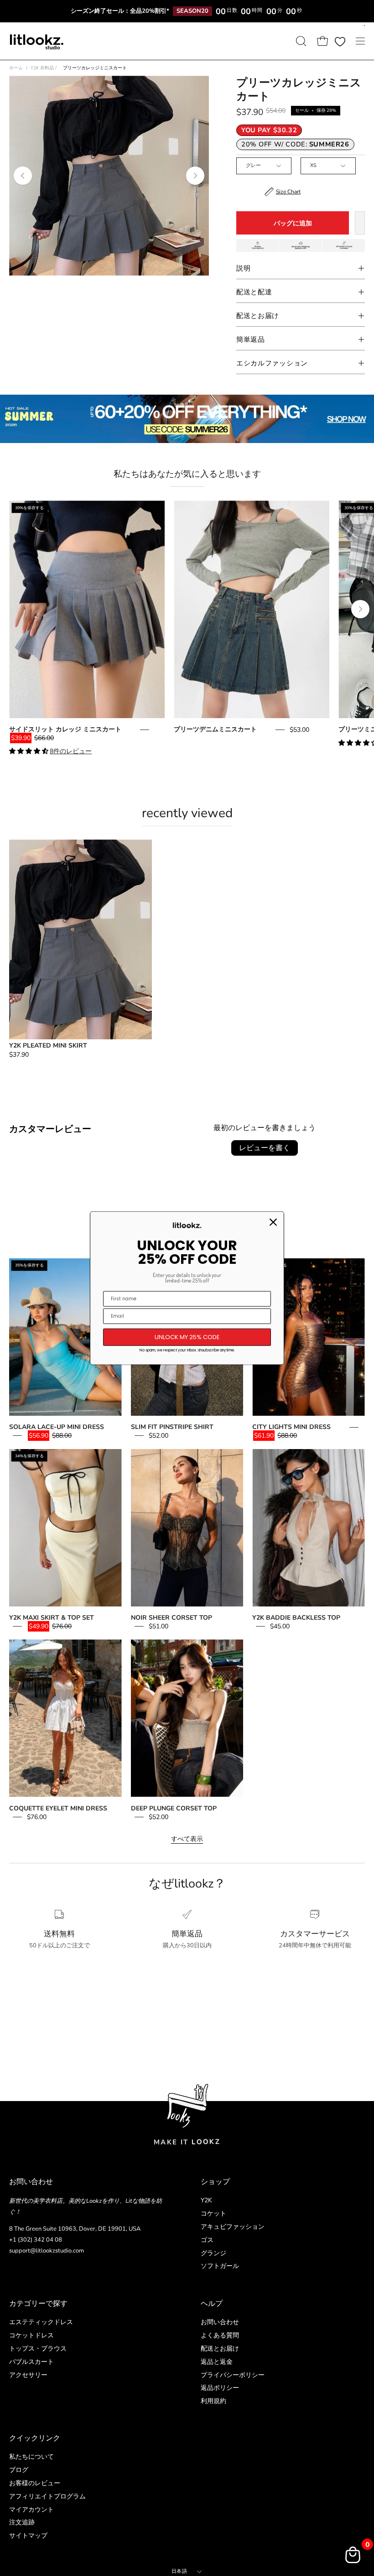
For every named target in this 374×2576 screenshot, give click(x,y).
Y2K (206, 2200)
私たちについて (31, 2457)
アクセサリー (28, 2375)
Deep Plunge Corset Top (174, 1808)
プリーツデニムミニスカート (215, 729)
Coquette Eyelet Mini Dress (58, 1808)
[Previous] (23, 176)
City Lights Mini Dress (291, 1427)
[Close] (273, 1222)
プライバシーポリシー (233, 2375)
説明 (243, 268)
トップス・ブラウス (38, 2348)
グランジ (213, 2253)
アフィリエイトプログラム (47, 2496)
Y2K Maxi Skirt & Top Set (52, 1618)
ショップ (215, 2182)
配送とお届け (258, 316)
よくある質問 (220, 2335)
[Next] (195, 176)
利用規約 (213, 2401)
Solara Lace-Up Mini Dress (57, 1427)
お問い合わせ (220, 2322)
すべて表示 (187, 1839)
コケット (213, 2214)
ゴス (207, 2240)
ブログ (19, 2470)
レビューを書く (265, 1148)
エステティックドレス (41, 2322)
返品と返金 (217, 2361)
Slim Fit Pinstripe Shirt (172, 1427)
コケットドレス (31, 2335)
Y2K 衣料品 (44, 68)
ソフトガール (220, 2266)
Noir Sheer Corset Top (171, 1618)
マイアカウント (31, 2509)
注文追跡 (22, 2522)
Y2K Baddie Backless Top (296, 1618)
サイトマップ (28, 2536)
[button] (300, 41)
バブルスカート (31, 2361)
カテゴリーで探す (38, 2304)
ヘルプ (212, 2304)
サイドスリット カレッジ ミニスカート (65, 729)
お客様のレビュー (35, 2483)
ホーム (16, 68)
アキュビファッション (233, 2227)
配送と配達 (254, 292)
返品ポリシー (220, 2388)
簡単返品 (251, 339)
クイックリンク (35, 2438)
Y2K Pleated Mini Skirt (48, 1046)
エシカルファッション (272, 363)
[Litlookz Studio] (36, 41)
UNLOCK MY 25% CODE (187, 1337)
